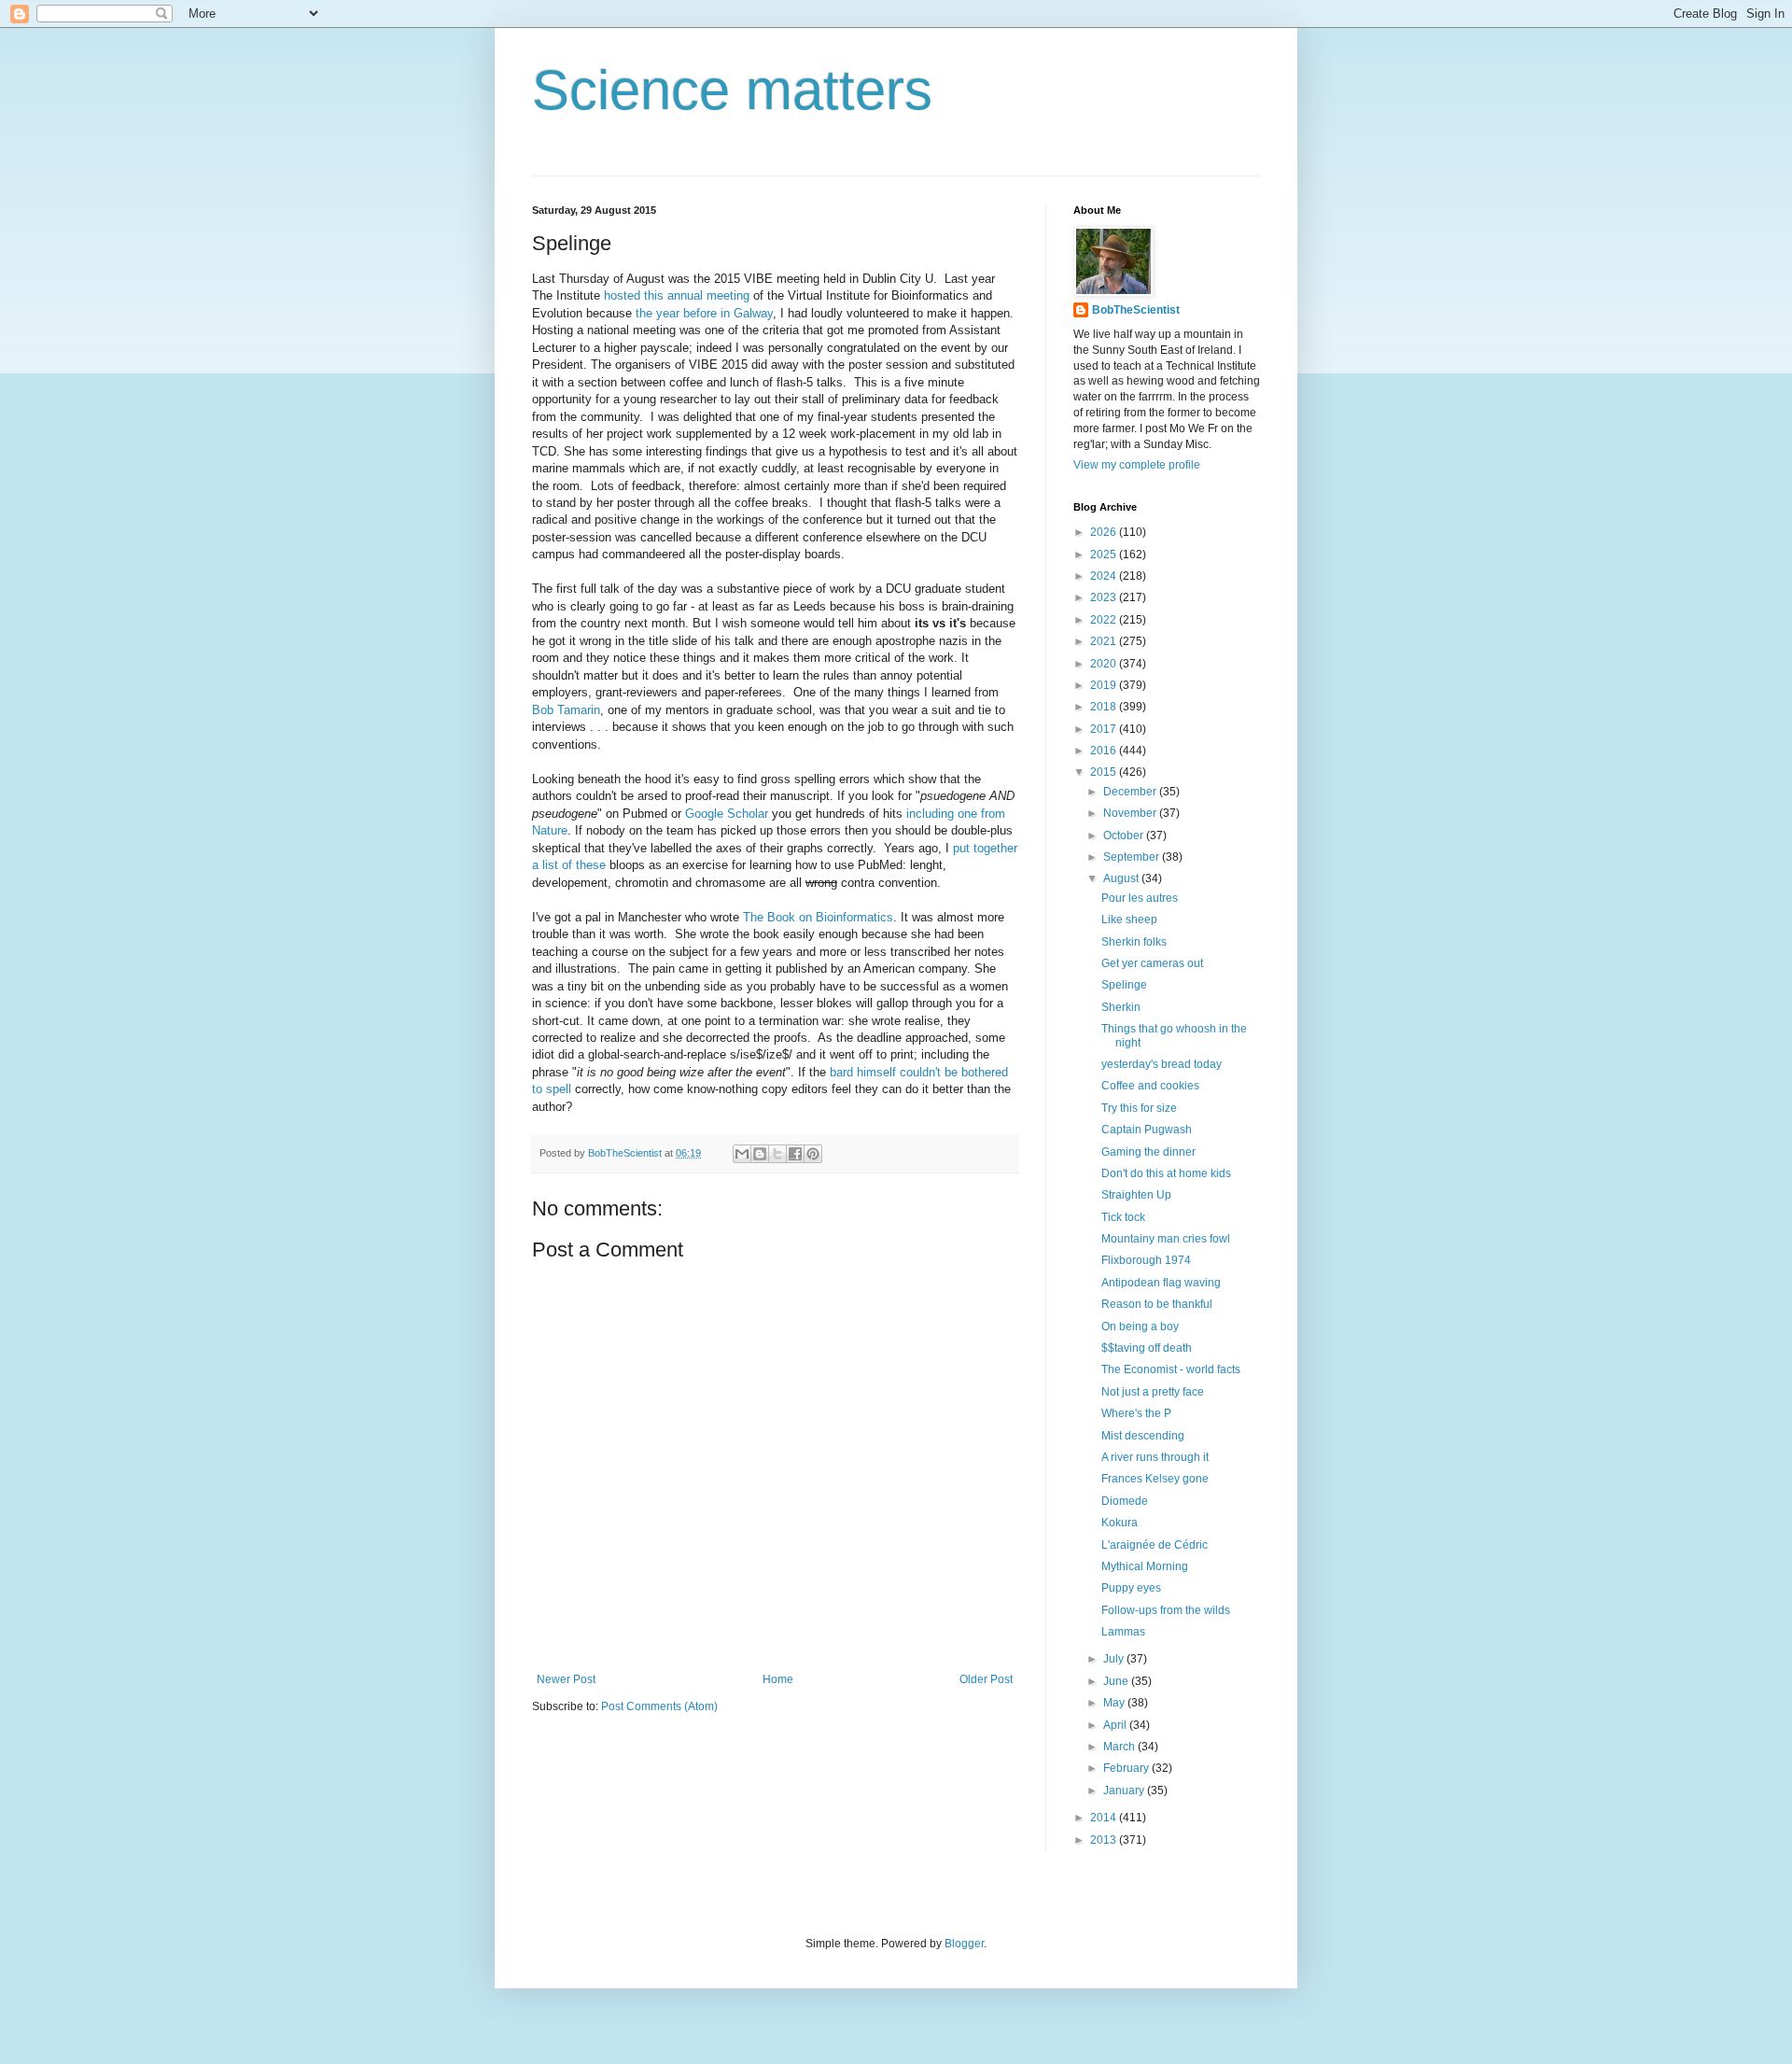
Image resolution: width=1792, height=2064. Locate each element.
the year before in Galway (704, 313)
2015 (1105, 772)
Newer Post (566, 1679)
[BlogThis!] (760, 1154)
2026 (1105, 532)
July (1115, 1659)
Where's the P (1136, 1413)
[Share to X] (777, 1154)
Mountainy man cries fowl (1166, 1239)
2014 (1105, 1818)
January (1125, 1790)
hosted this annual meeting (677, 295)
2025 (1105, 555)
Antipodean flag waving (1161, 1283)
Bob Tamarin (566, 710)
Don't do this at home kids (1166, 1173)
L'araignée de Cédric (1155, 1545)
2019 (1105, 685)
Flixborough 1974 (1146, 1260)
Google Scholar (727, 814)
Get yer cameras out (1152, 963)
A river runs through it (1155, 1457)
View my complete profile (1137, 465)
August (1122, 878)
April (1116, 1725)
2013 (1105, 1840)
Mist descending (1143, 1436)
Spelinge (1124, 985)
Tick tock (1123, 1217)
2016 (1105, 751)
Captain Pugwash (1147, 1130)
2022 (1105, 620)
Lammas (1123, 1632)
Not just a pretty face (1153, 1392)
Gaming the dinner (1148, 1152)
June (1117, 1681)
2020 (1105, 664)
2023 (1105, 597)
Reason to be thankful (1157, 1304)
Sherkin (1121, 1007)
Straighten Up (1136, 1195)
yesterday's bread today (1162, 1064)
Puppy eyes (1131, 1588)
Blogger (964, 1944)
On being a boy (1140, 1327)
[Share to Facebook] (795, 1154)
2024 (1105, 576)
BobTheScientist (1136, 310)
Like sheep (1129, 920)
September (1133, 857)
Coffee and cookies (1150, 1086)
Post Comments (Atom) (659, 1706)
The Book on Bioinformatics (818, 917)
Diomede (1125, 1501)
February (1127, 1768)
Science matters (732, 90)
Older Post (986, 1679)
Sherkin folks (1134, 942)
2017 (1105, 729)
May (1115, 1703)
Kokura (1120, 1523)
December (1131, 792)
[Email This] (742, 1154)
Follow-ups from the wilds (1166, 1610)
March (1120, 1747)
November (1131, 813)
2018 (1105, 707)
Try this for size (1139, 1108)
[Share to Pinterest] (813, 1154)
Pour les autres (1140, 898)
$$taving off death (1147, 1348)
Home (778, 1679)
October (1125, 835)
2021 (1105, 641)
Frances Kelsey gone (1155, 1479)
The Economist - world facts (1171, 1369)
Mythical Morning (1145, 1566)
